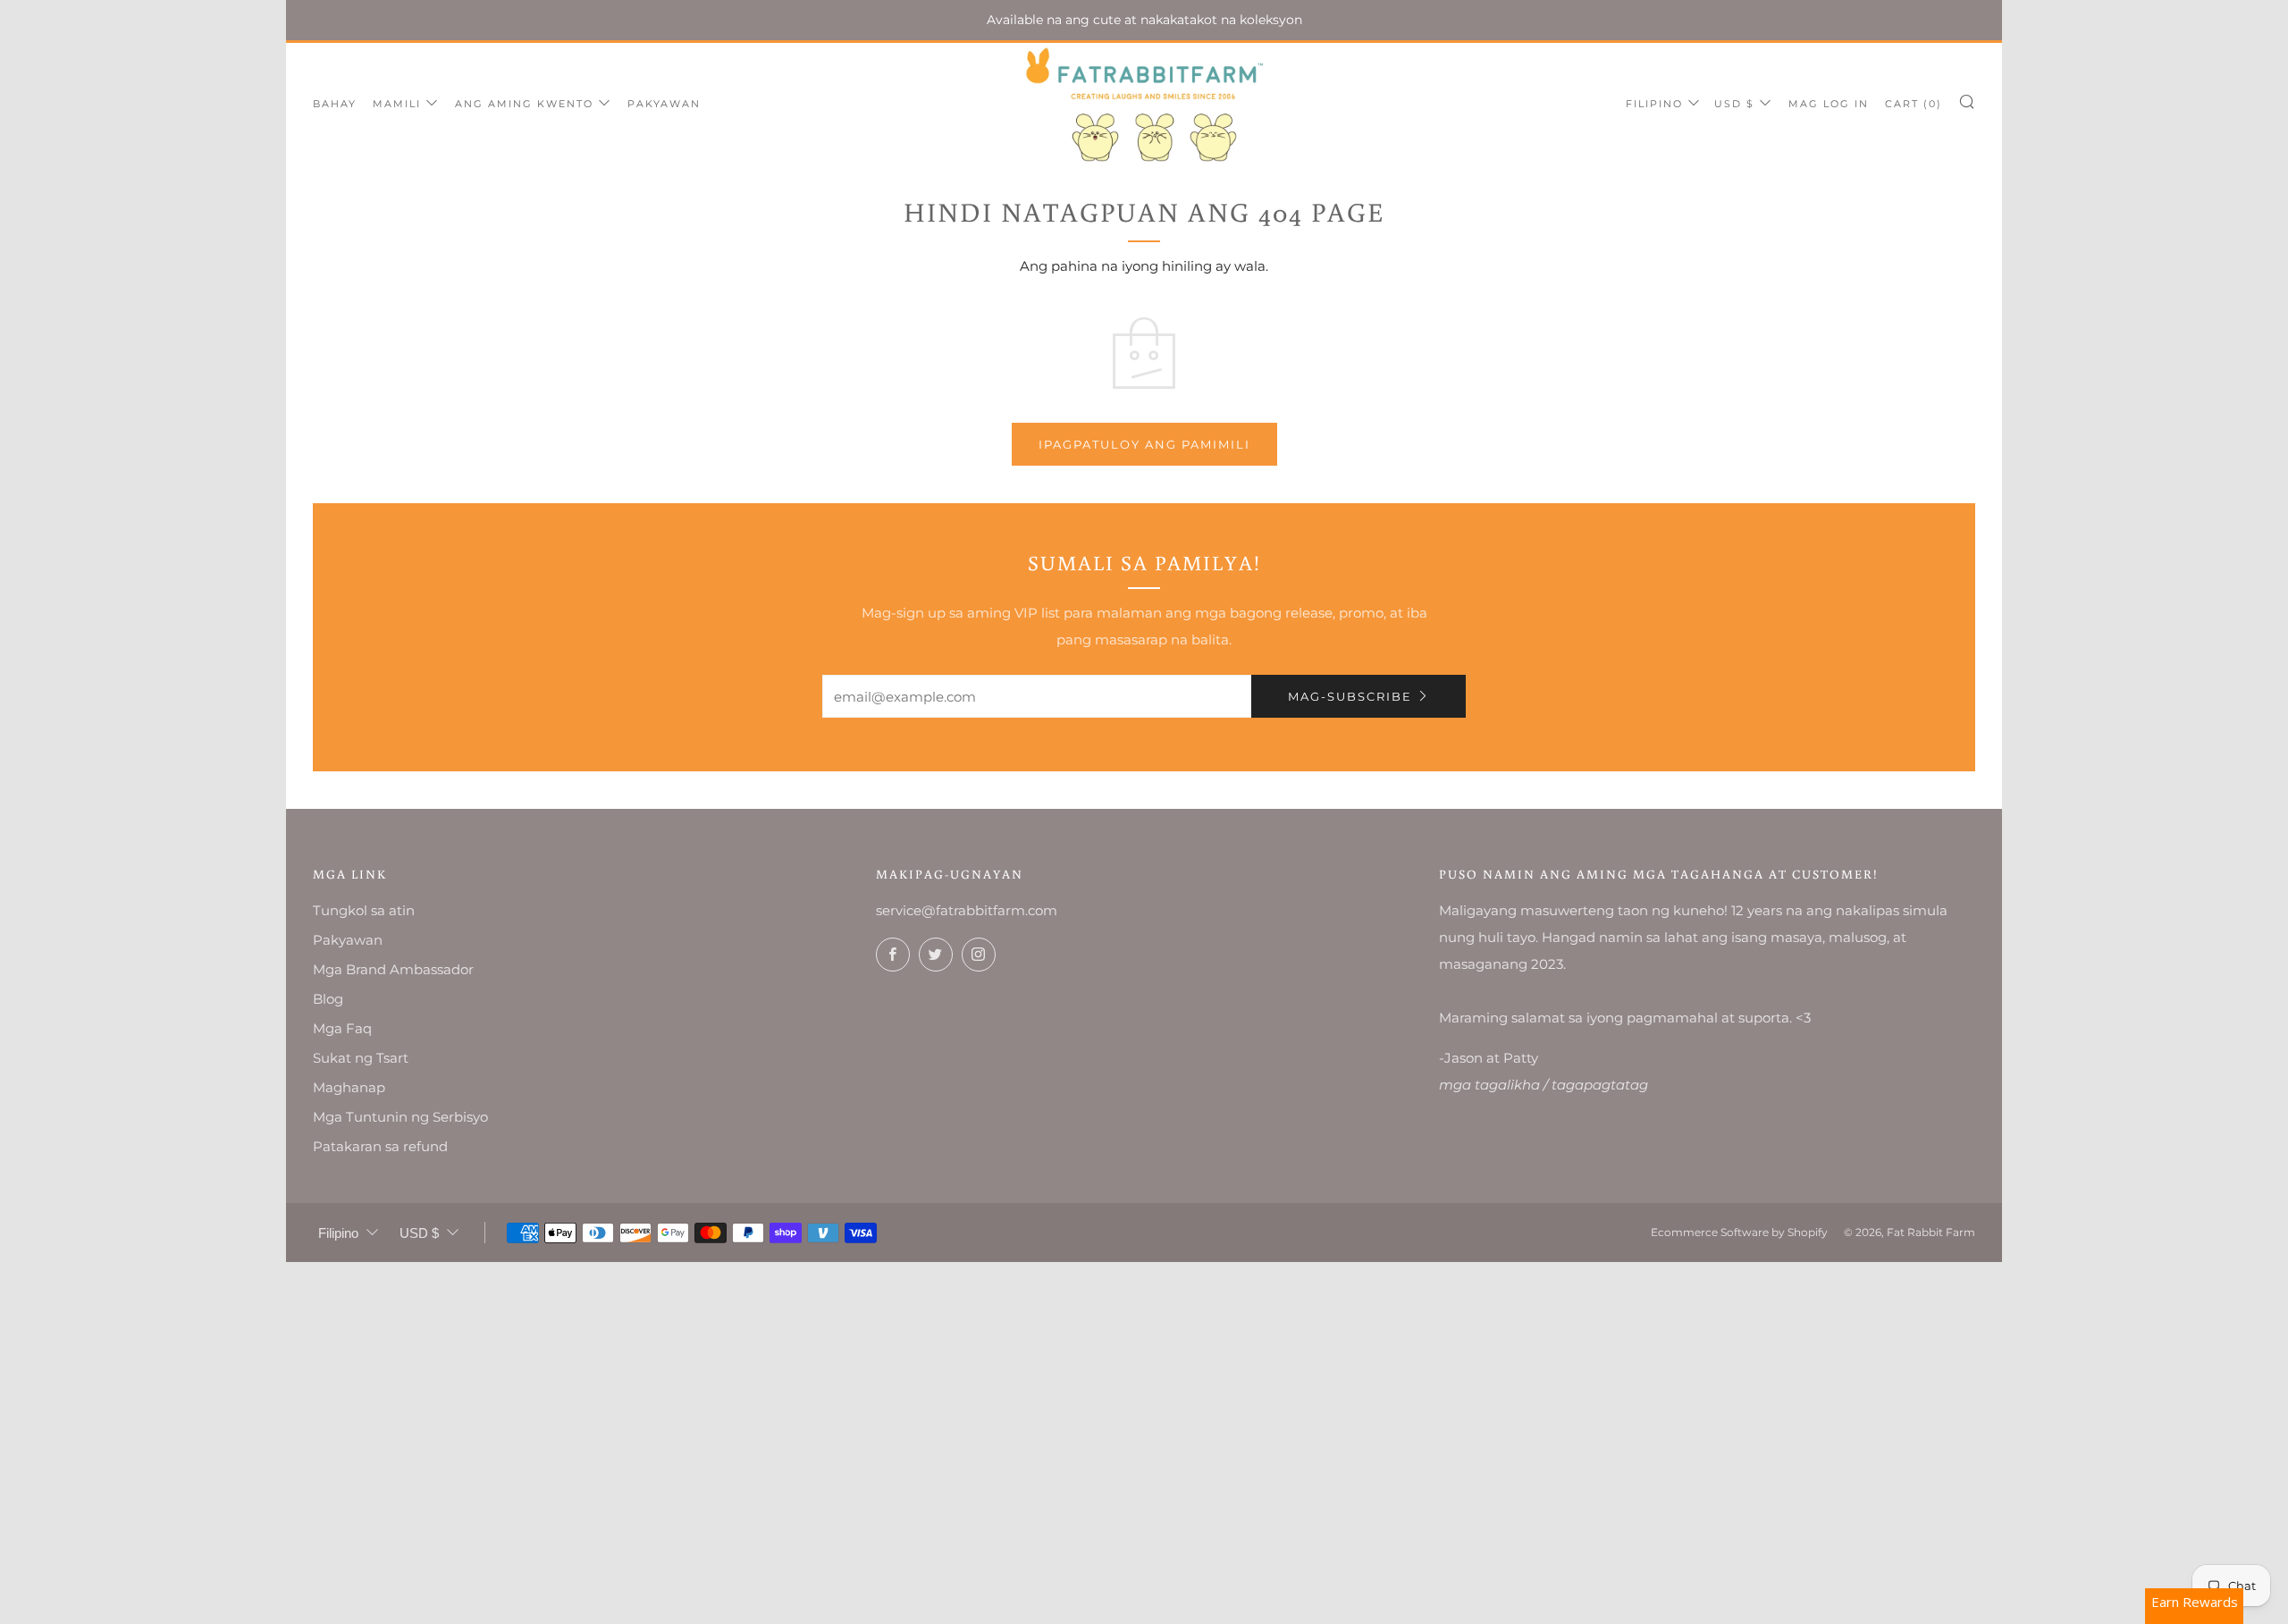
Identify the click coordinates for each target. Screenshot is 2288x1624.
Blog (328, 999)
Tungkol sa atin (364, 910)
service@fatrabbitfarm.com (967, 910)
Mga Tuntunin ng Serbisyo (400, 1117)
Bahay (335, 104)
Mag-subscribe (1350, 696)
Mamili (397, 104)
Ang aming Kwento (524, 104)
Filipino (1654, 104)
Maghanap (349, 1087)
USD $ (1734, 104)
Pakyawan (664, 104)
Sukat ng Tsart (361, 1058)
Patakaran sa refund (380, 1146)
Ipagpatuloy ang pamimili (1144, 444)
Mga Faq (342, 1028)
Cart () (1914, 104)
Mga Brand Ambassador (393, 969)
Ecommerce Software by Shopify (1739, 1232)
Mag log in (1829, 104)
